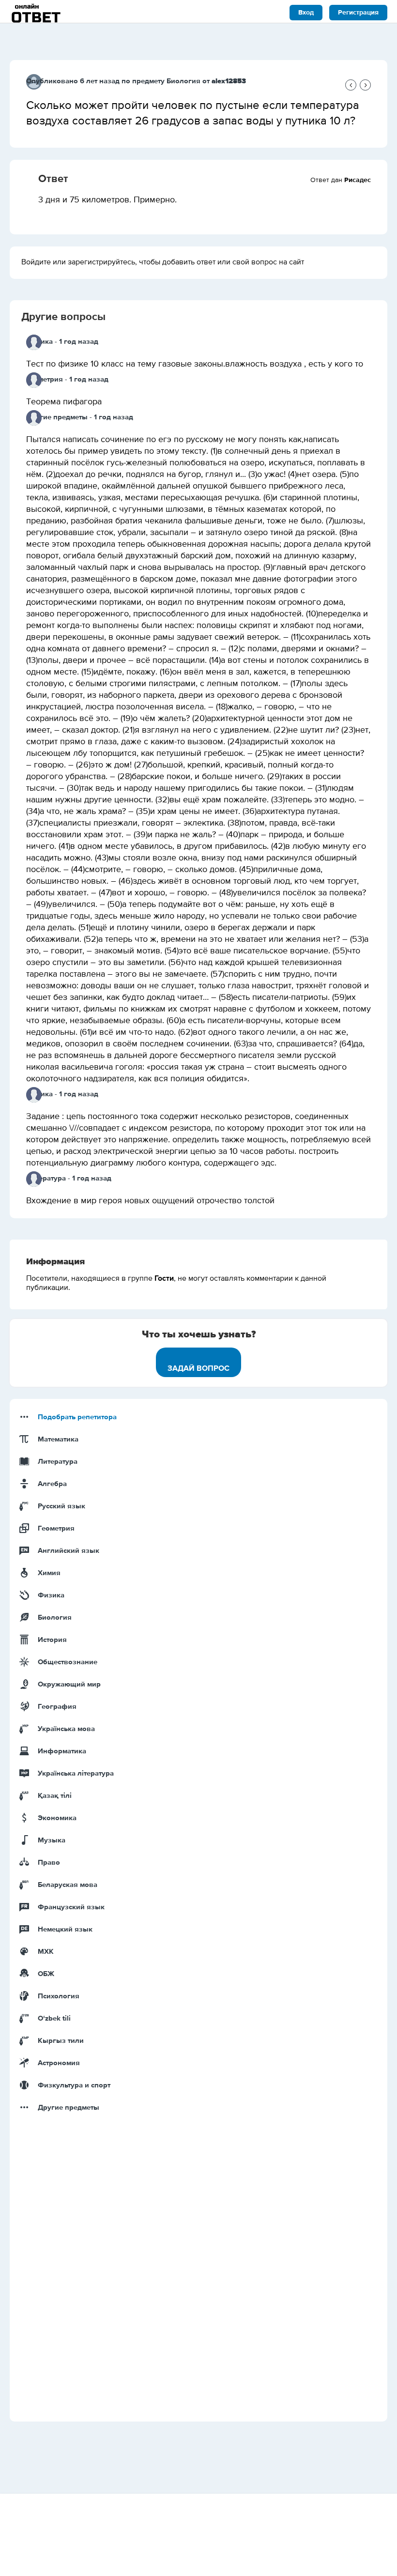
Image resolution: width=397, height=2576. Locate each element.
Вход (306, 13)
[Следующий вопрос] (365, 85)
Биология (183, 81)
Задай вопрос (198, 1368)
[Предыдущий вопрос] (351, 85)
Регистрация (358, 13)
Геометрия (45, 379)
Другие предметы (57, 417)
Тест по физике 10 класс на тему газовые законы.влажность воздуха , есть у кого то (195, 364)
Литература (46, 1178)
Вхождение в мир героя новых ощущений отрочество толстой (150, 1201)
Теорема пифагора (64, 402)
